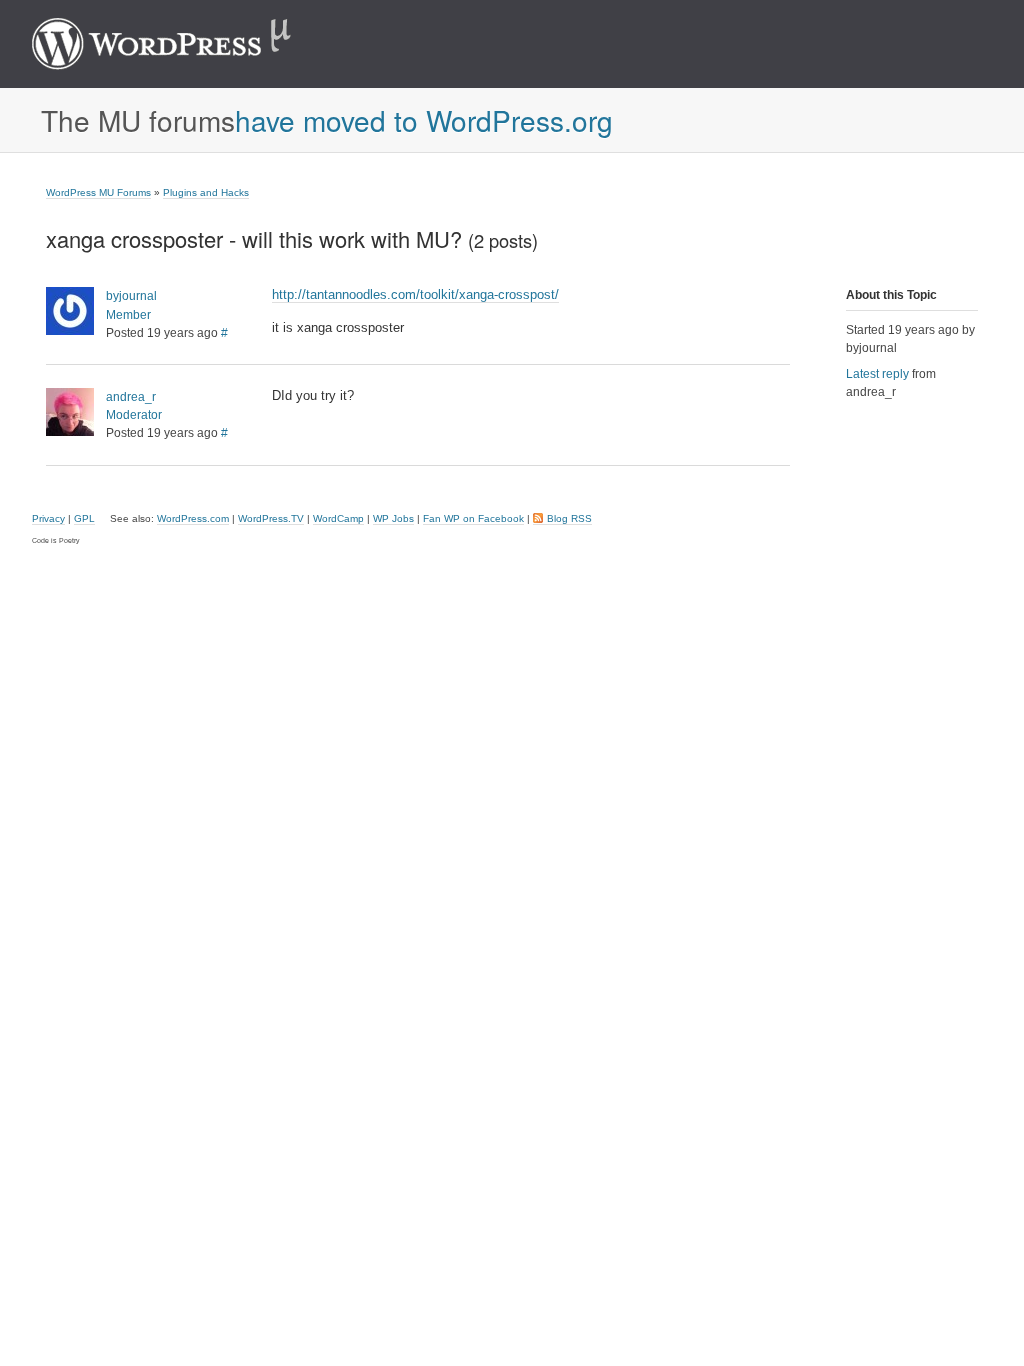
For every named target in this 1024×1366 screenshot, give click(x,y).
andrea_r (131, 397)
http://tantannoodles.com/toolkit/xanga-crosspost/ (415, 294)
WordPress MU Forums (98, 192)
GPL (84, 518)
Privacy (48, 518)
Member (128, 315)
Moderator (134, 415)
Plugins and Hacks (206, 192)
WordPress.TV (271, 518)
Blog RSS (569, 518)
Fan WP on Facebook (473, 518)
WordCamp (338, 518)
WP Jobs (393, 518)
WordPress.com (193, 518)
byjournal (131, 296)
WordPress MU (182, 44)
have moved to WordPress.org (424, 120)
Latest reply (877, 374)
